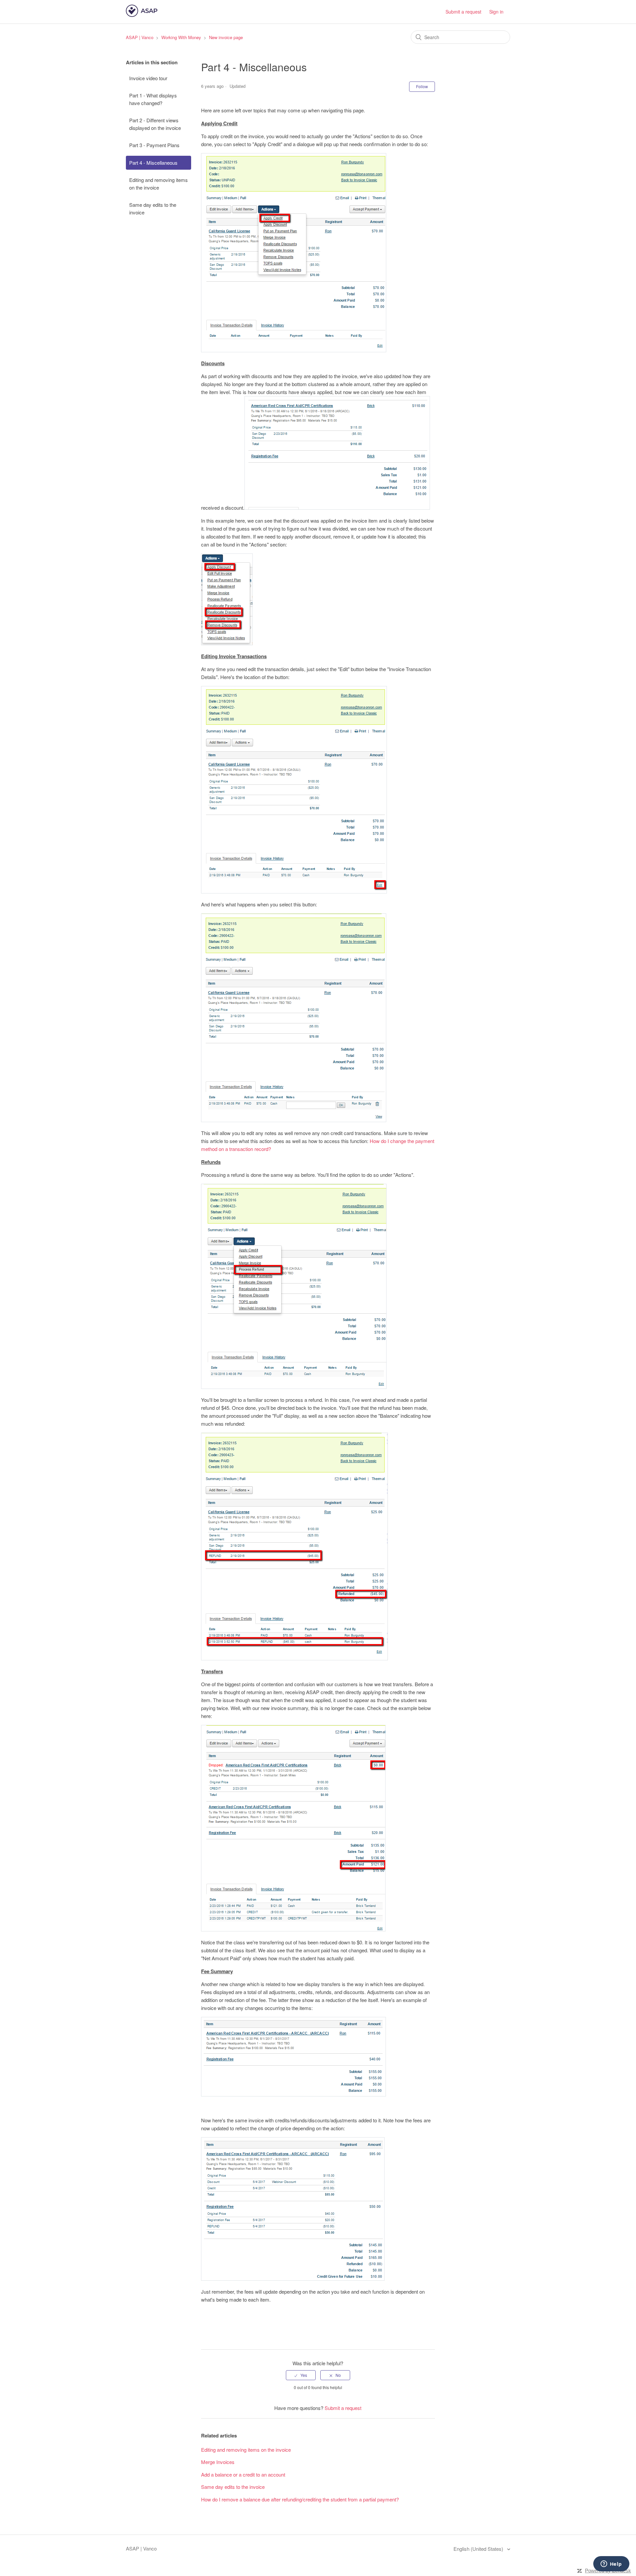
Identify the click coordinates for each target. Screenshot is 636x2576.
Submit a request (463, 12)
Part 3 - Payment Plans (154, 145)
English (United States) (479, 2549)
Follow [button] (422, 86)
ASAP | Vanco (140, 37)
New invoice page (226, 37)
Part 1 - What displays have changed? (153, 99)
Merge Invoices (218, 2462)
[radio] (301, 2375)
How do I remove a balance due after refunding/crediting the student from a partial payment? (300, 2499)
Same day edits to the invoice (153, 208)
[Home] (142, 15)
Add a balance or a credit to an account (243, 2474)
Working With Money (181, 37)
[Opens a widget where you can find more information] (611, 2564)
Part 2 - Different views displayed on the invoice (155, 124)
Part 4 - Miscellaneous (153, 163)
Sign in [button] (496, 12)
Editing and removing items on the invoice (159, 184)
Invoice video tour (148, 78)
